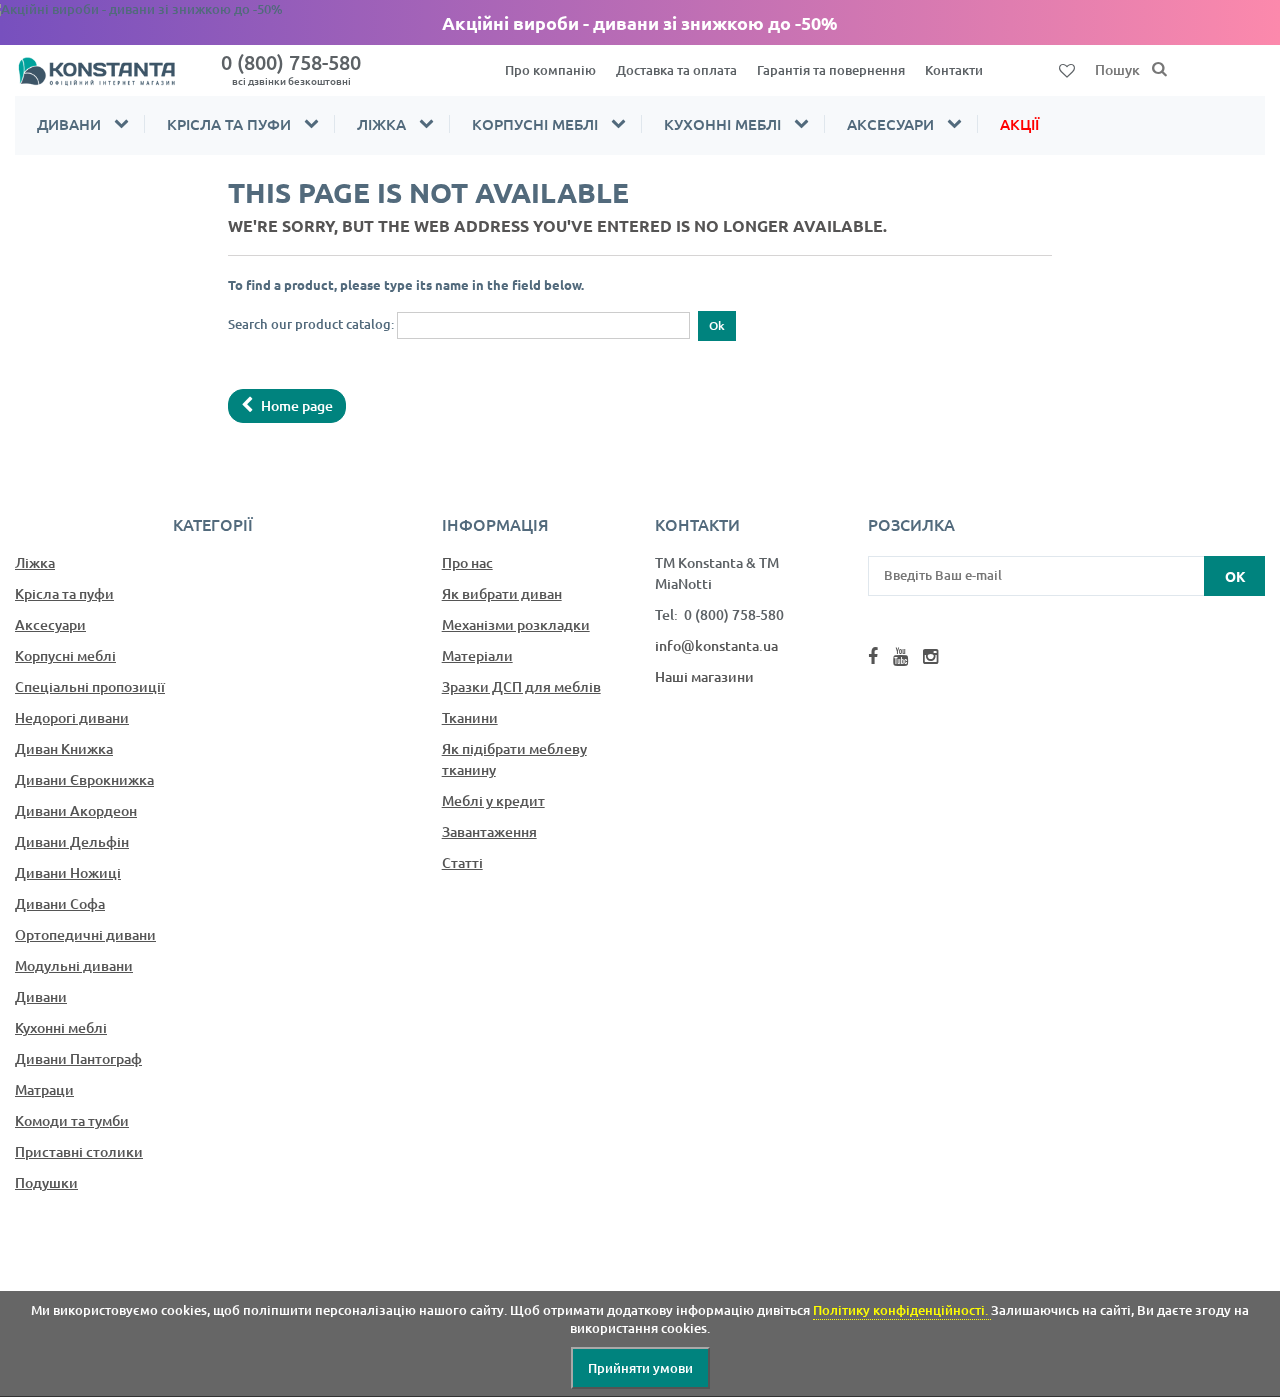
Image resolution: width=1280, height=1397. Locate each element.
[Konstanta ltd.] (106, 70)
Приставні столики (79, 1151)
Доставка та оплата (676, 70)
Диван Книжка (64, 748)
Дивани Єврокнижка (84, 779)
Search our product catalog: (311, 324)
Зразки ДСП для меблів (521, 686)
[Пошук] (1160, 70)
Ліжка (381, 124)
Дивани (69, 124)
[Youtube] (900, 656)
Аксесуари (890, 124)
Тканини (470, 717)
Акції (1019, 124)
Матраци (44, 1089)
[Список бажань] (1067, 69)
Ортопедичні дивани (85, 934)
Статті (462, 862)
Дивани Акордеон (76, 810)
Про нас (467, 562)
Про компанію (550, 70)
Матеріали (477, 655)
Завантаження (489, 831)
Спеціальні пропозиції (90, 686)
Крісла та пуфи (229, 124)
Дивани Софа (60, 903)
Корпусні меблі (535, 124)
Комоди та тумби (72, 1120)
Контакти (954, 70)
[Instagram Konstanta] (930, 656)
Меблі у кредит (493, 800)
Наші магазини (704, 676)
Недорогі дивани (72, 717)
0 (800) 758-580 (291, 68)
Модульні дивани (74, 965)
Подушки (46, 1182)
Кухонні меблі (722, 124)
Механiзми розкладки (516, 624)
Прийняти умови (640, 1368)
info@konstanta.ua (716, 645)
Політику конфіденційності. (902, 1310)
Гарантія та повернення (831, 70)
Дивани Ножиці (68, 872)
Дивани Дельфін (72, 841)
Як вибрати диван (502, 593)
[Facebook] (873, 656)
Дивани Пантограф (78, 1058)
